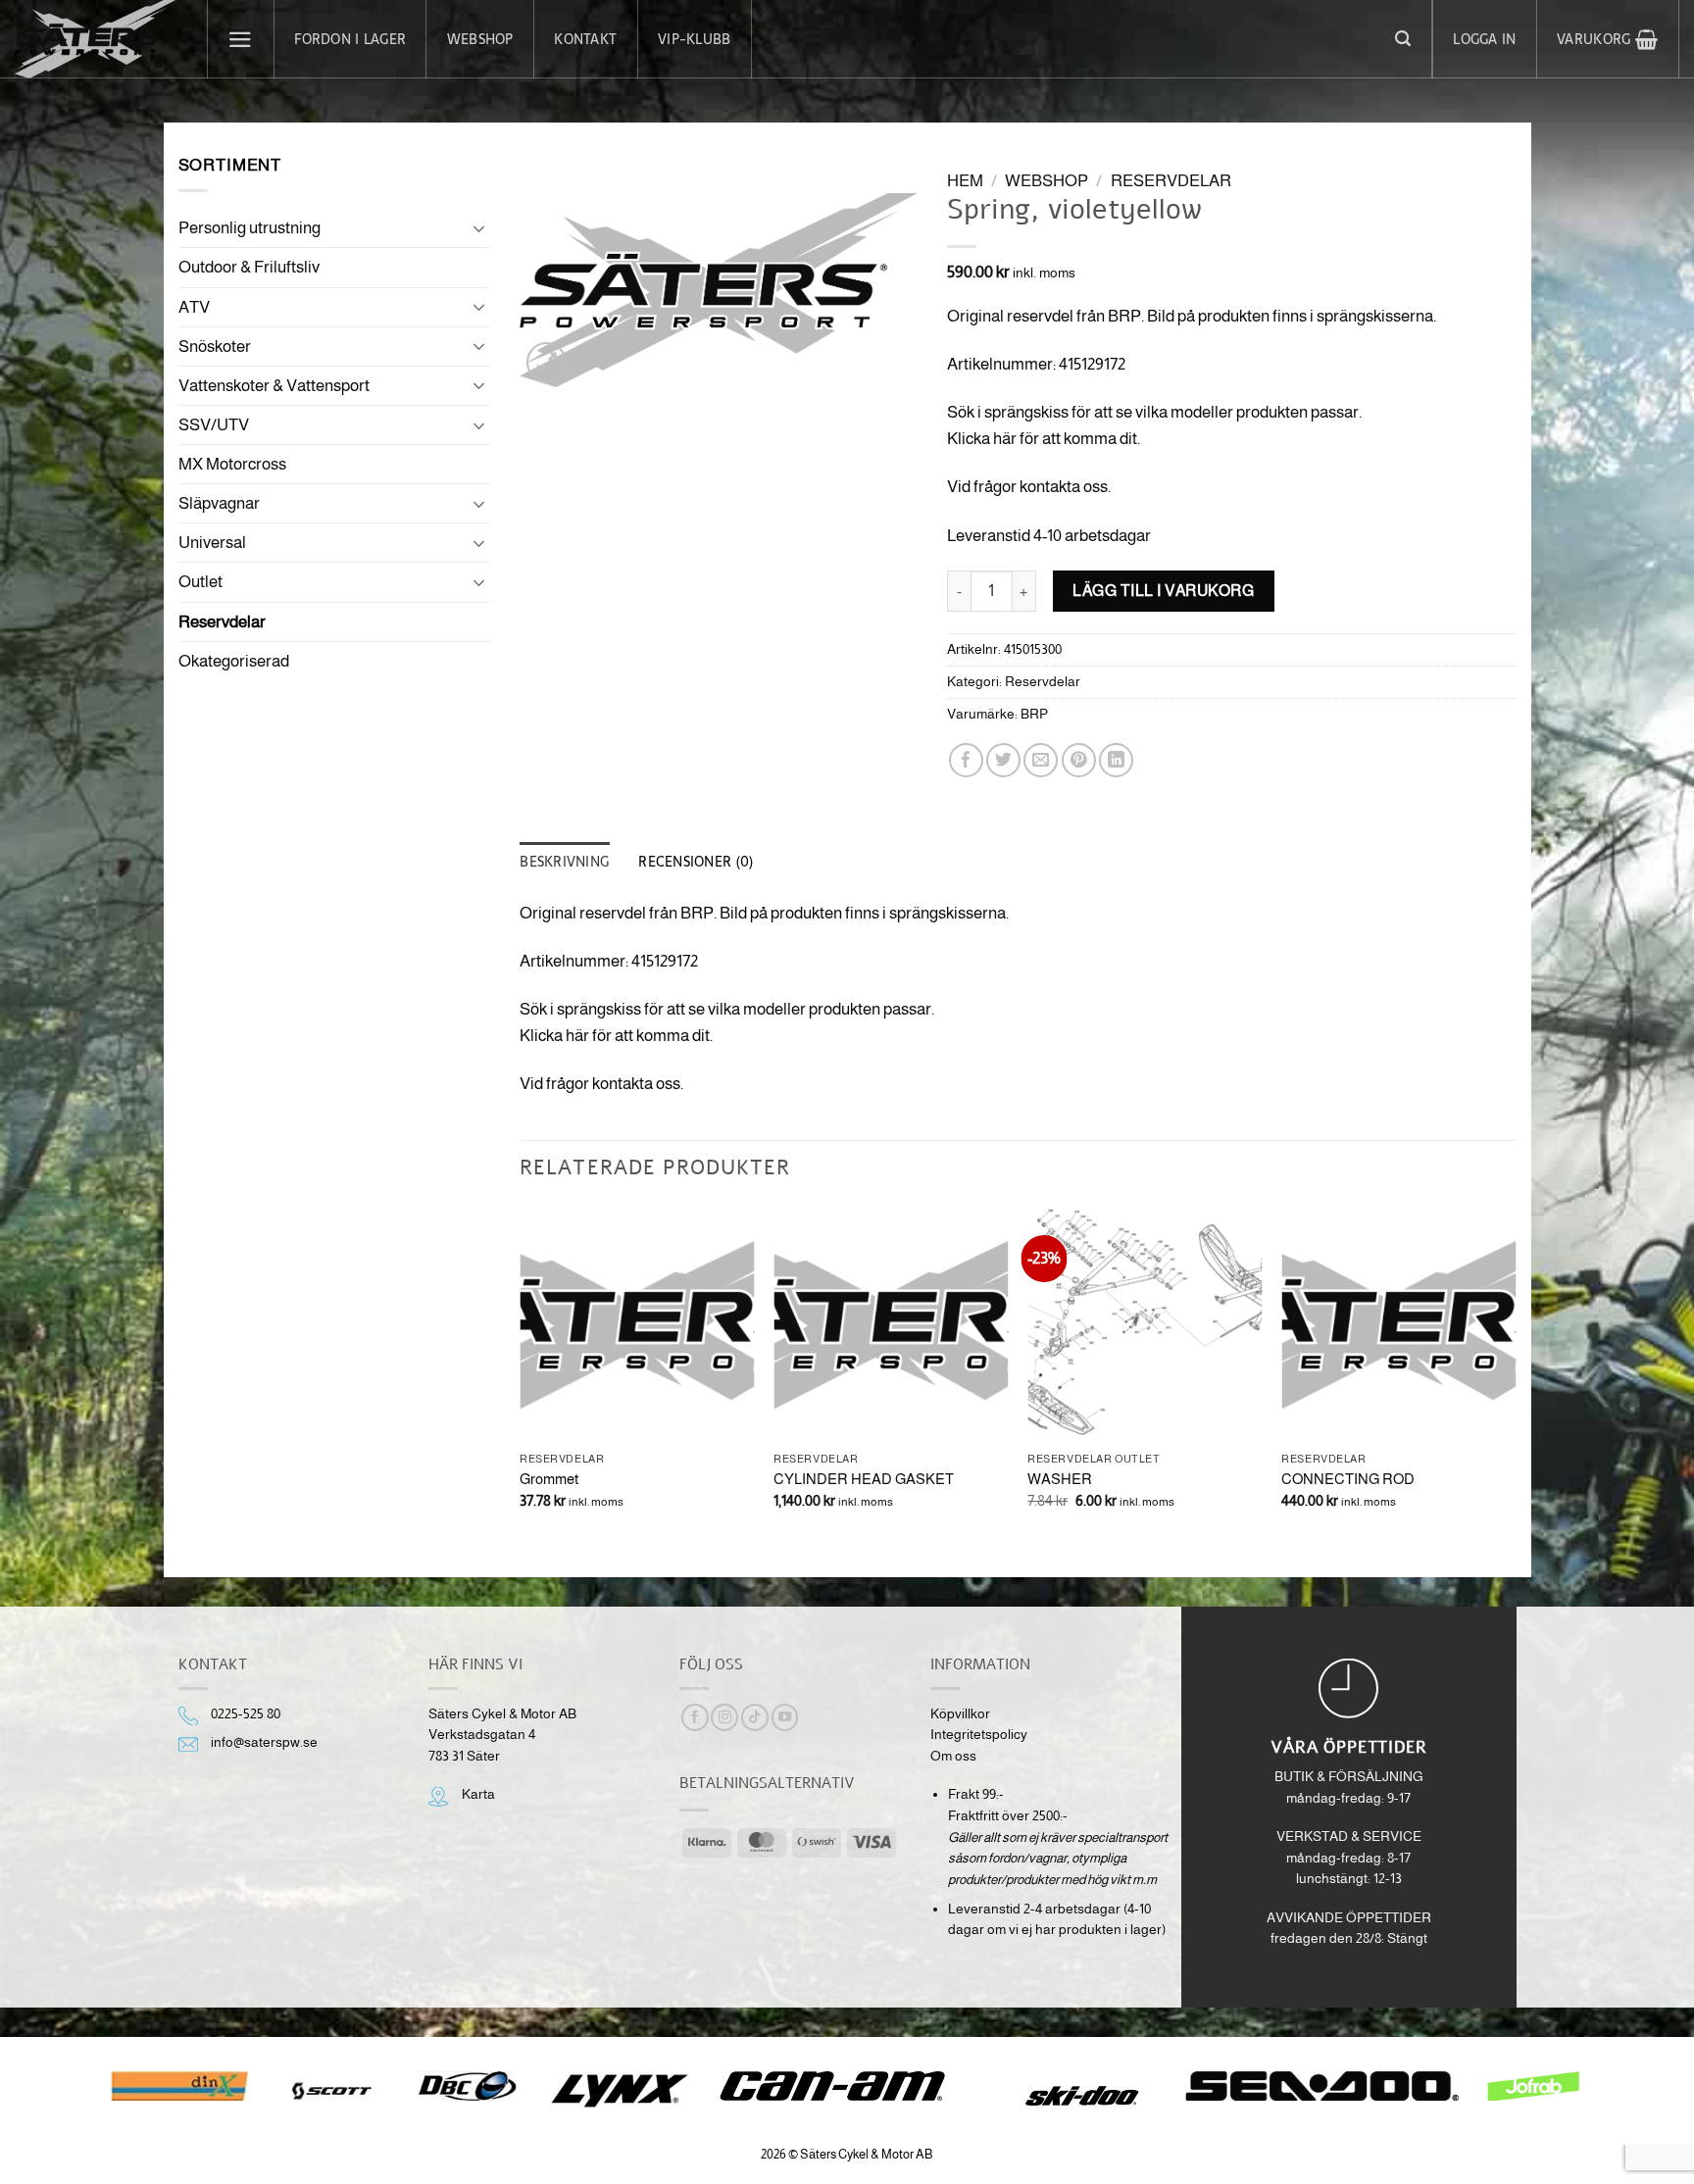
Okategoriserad (234, 661)
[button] (241, 39)
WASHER (1060, 1479)
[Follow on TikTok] (755, 1718)
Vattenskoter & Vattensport (274, 386)
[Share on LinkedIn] (1116, 760)
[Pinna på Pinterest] (1079, 760)
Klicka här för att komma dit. (1044, 439)
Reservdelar (222, 622)
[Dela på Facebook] (966, 760)
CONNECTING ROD (1348, 1479)
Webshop (480, 39)
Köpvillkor (960, 1714)
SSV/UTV (214, 425)
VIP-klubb (694, 39)
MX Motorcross (232, 464)
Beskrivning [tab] (564, 862)
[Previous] (521, 1375)
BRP (1034, 714)
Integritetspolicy (979, 1735)
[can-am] (847, 2086)
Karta (478, 1794)
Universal (212, 543)
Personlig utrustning (249, 228)
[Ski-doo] (1080, 2096)
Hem (965, 181)
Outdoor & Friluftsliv (249, 267)
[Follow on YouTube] (785, 1718)
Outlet (200, 582)
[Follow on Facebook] (695, 1718)
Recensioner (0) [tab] (696, 862)
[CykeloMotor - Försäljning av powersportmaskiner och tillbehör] (96, 39)
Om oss (953, 1756)
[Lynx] (619, 2091)
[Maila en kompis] (1041, 760)
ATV (194, 307)
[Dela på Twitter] (1003, 760)
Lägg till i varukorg (1163, 590)
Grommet (549, 1479)
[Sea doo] (1322, 2086)
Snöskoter (215, 347)
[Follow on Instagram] (724, 1718)
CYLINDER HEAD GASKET (864, 1479)
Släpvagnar (219, 503)
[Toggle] (478, 228)
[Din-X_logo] (179, 2086)
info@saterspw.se (264, 1742)
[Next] (1516, 1375)
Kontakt (585, 39)
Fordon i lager (350, 39)
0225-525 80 (246, 1714)
